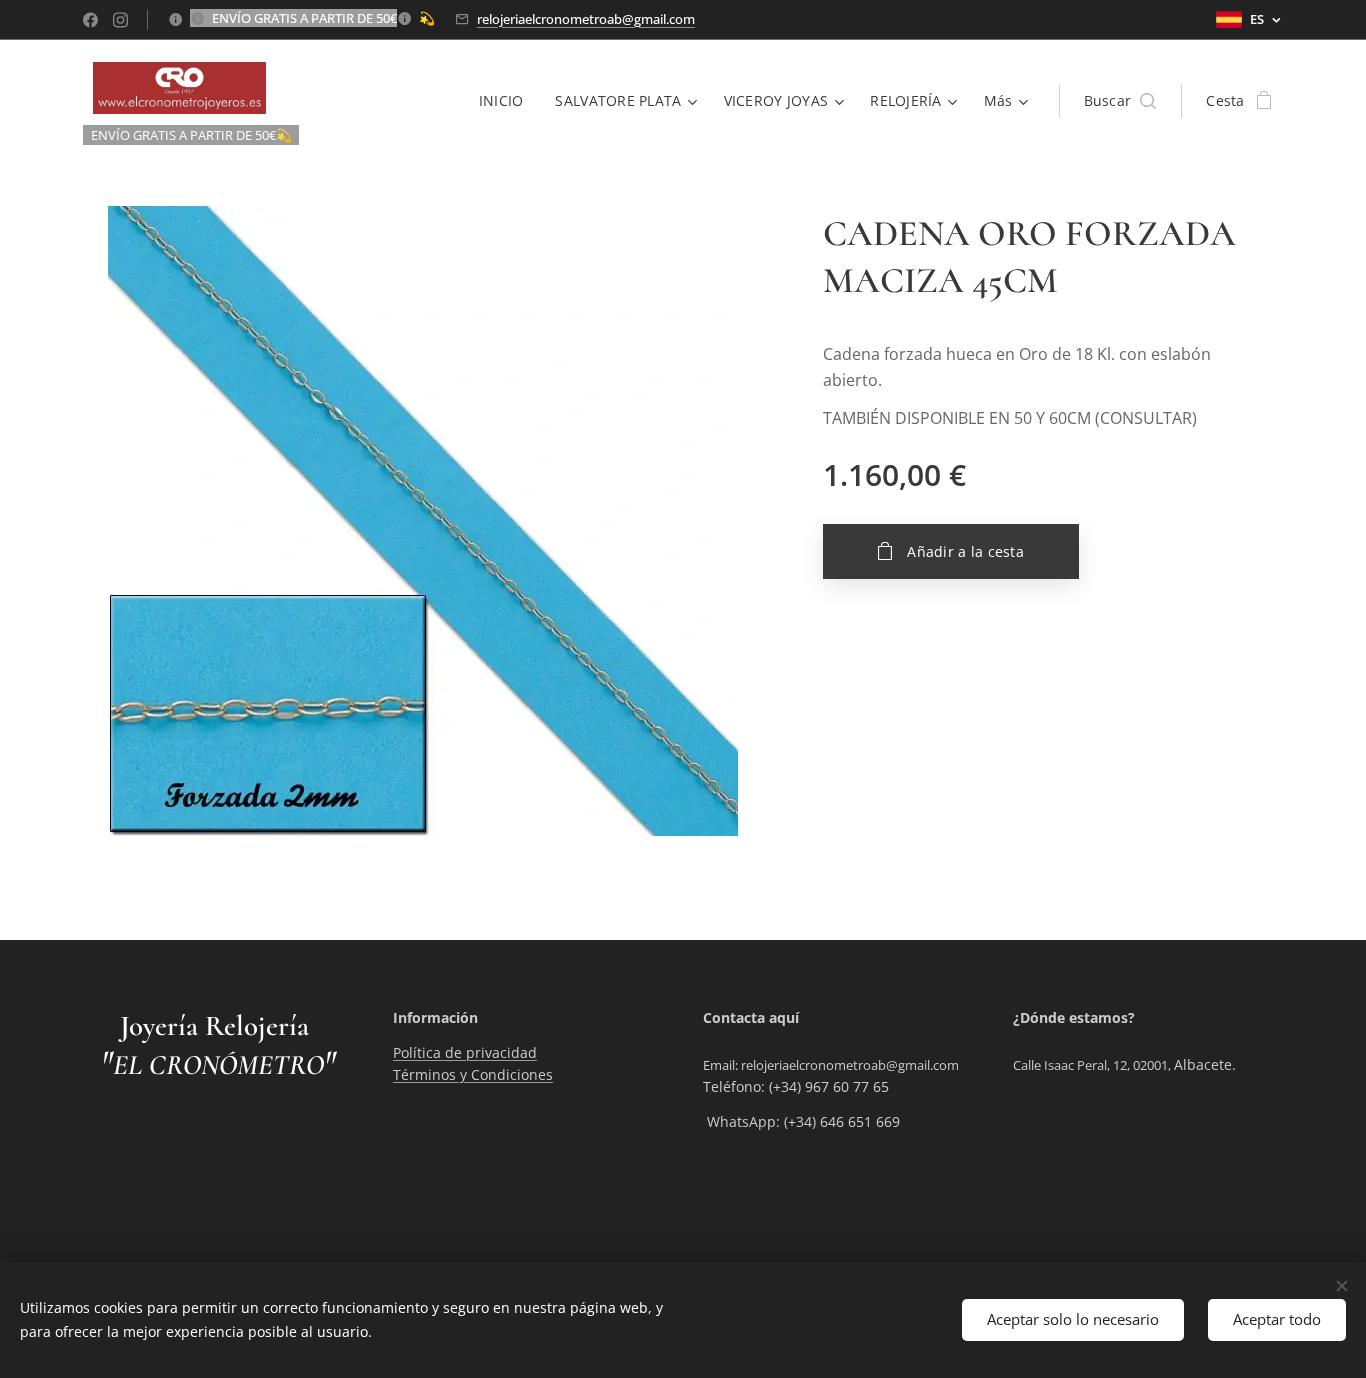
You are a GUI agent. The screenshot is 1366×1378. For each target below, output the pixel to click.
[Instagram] (120, 20)
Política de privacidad (465, 1052)
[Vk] (90, 20)
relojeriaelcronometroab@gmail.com (586, 19)
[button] (1120, 101)
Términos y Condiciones (473, 1074)
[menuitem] (507, 101)
